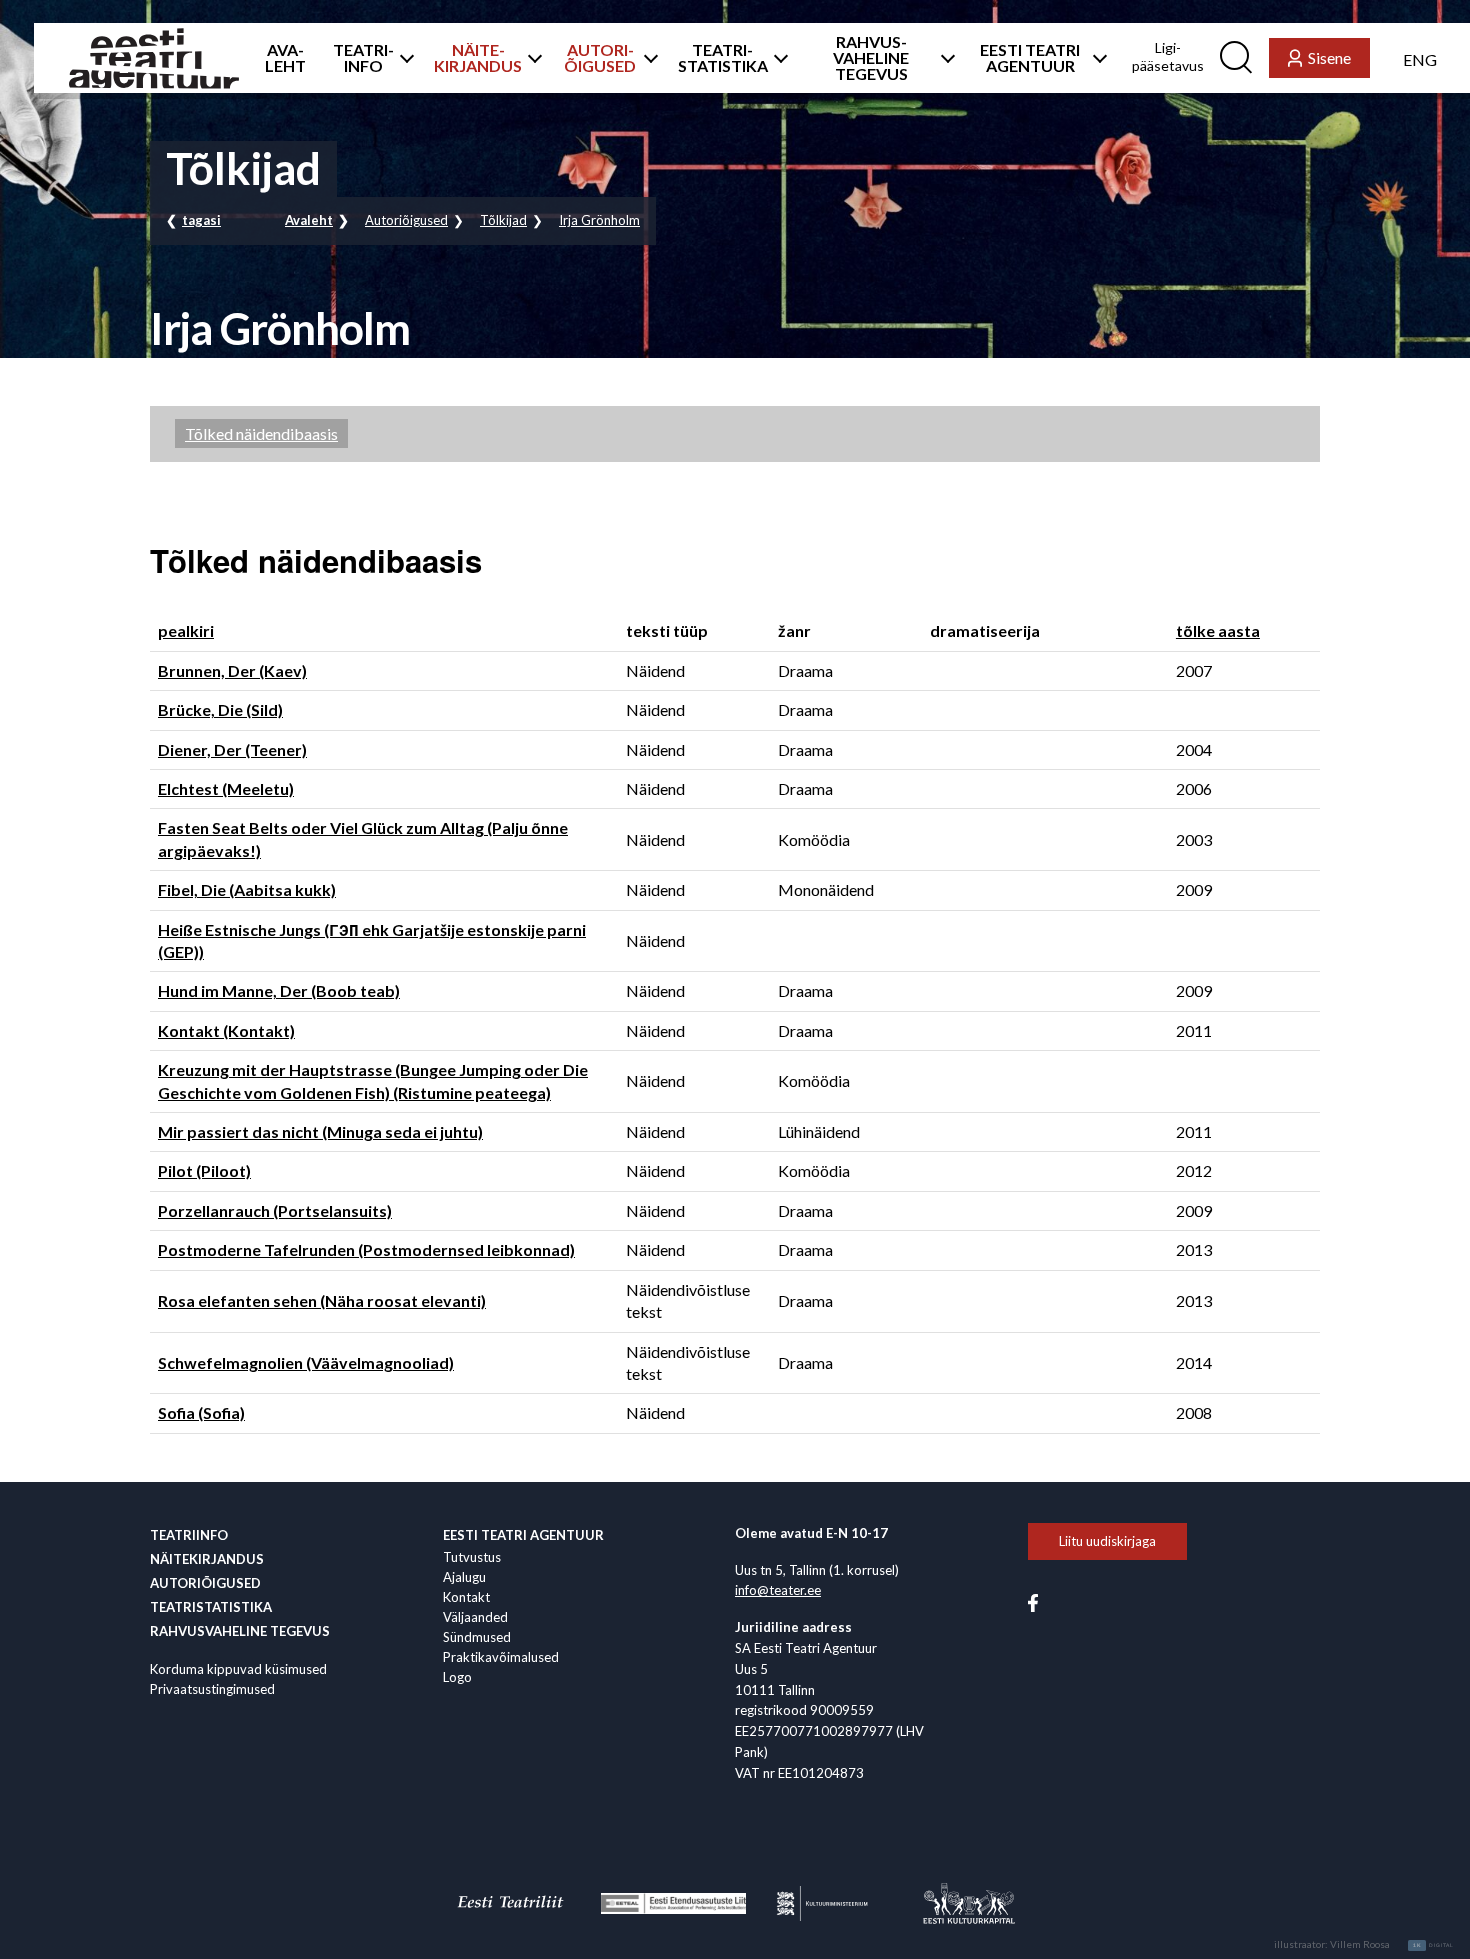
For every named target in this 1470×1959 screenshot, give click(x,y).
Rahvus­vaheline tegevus (240, 1631)
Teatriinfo (189, 1535)
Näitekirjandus (207, 1559)
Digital (1433, 1945)
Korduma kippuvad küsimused (238, 1669)
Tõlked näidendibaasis (261, 433)
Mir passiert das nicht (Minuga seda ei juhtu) (320, 1131)
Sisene (1329, 57)
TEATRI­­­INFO (363, 58)
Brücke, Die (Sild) (220, 709)
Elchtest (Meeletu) (226, 788)
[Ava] (402, 58)
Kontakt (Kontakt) (226, 1030)
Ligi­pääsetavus (1168, 56)
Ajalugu (464, 1577)
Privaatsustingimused (212, 1689)
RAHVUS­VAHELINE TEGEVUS (871, 58)
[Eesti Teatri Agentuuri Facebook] (1033, 1602)
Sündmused (477, 1637)
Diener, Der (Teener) (232, 749)
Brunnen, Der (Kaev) (232, 670)
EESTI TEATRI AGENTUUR (1030, 58)
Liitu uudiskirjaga (1107, 1541)
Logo (457, 1677)
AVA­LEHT (285, 58)
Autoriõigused (406, 220)
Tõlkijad (503, 220)
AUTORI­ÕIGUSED (600, 58)
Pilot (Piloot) (204, 1170)
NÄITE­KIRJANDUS (478, 58)
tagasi (201, 220)
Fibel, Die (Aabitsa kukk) (247, 889)
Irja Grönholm (599, 220)
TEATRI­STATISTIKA (723, 58)
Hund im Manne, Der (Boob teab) (279, 990)
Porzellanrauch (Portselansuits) (275, 1210)
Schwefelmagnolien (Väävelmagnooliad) (306, 1362)
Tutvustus (472, 1557)
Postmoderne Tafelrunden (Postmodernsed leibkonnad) (366, 1249)
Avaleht (309, 220)
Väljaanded (475, 1617)
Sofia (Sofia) (201, 1412)
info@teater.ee (778, 1590)
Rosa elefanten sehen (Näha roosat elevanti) (322, 1300)
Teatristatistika (211, 1607)
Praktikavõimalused (501, 1657)
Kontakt (466, 1597)
